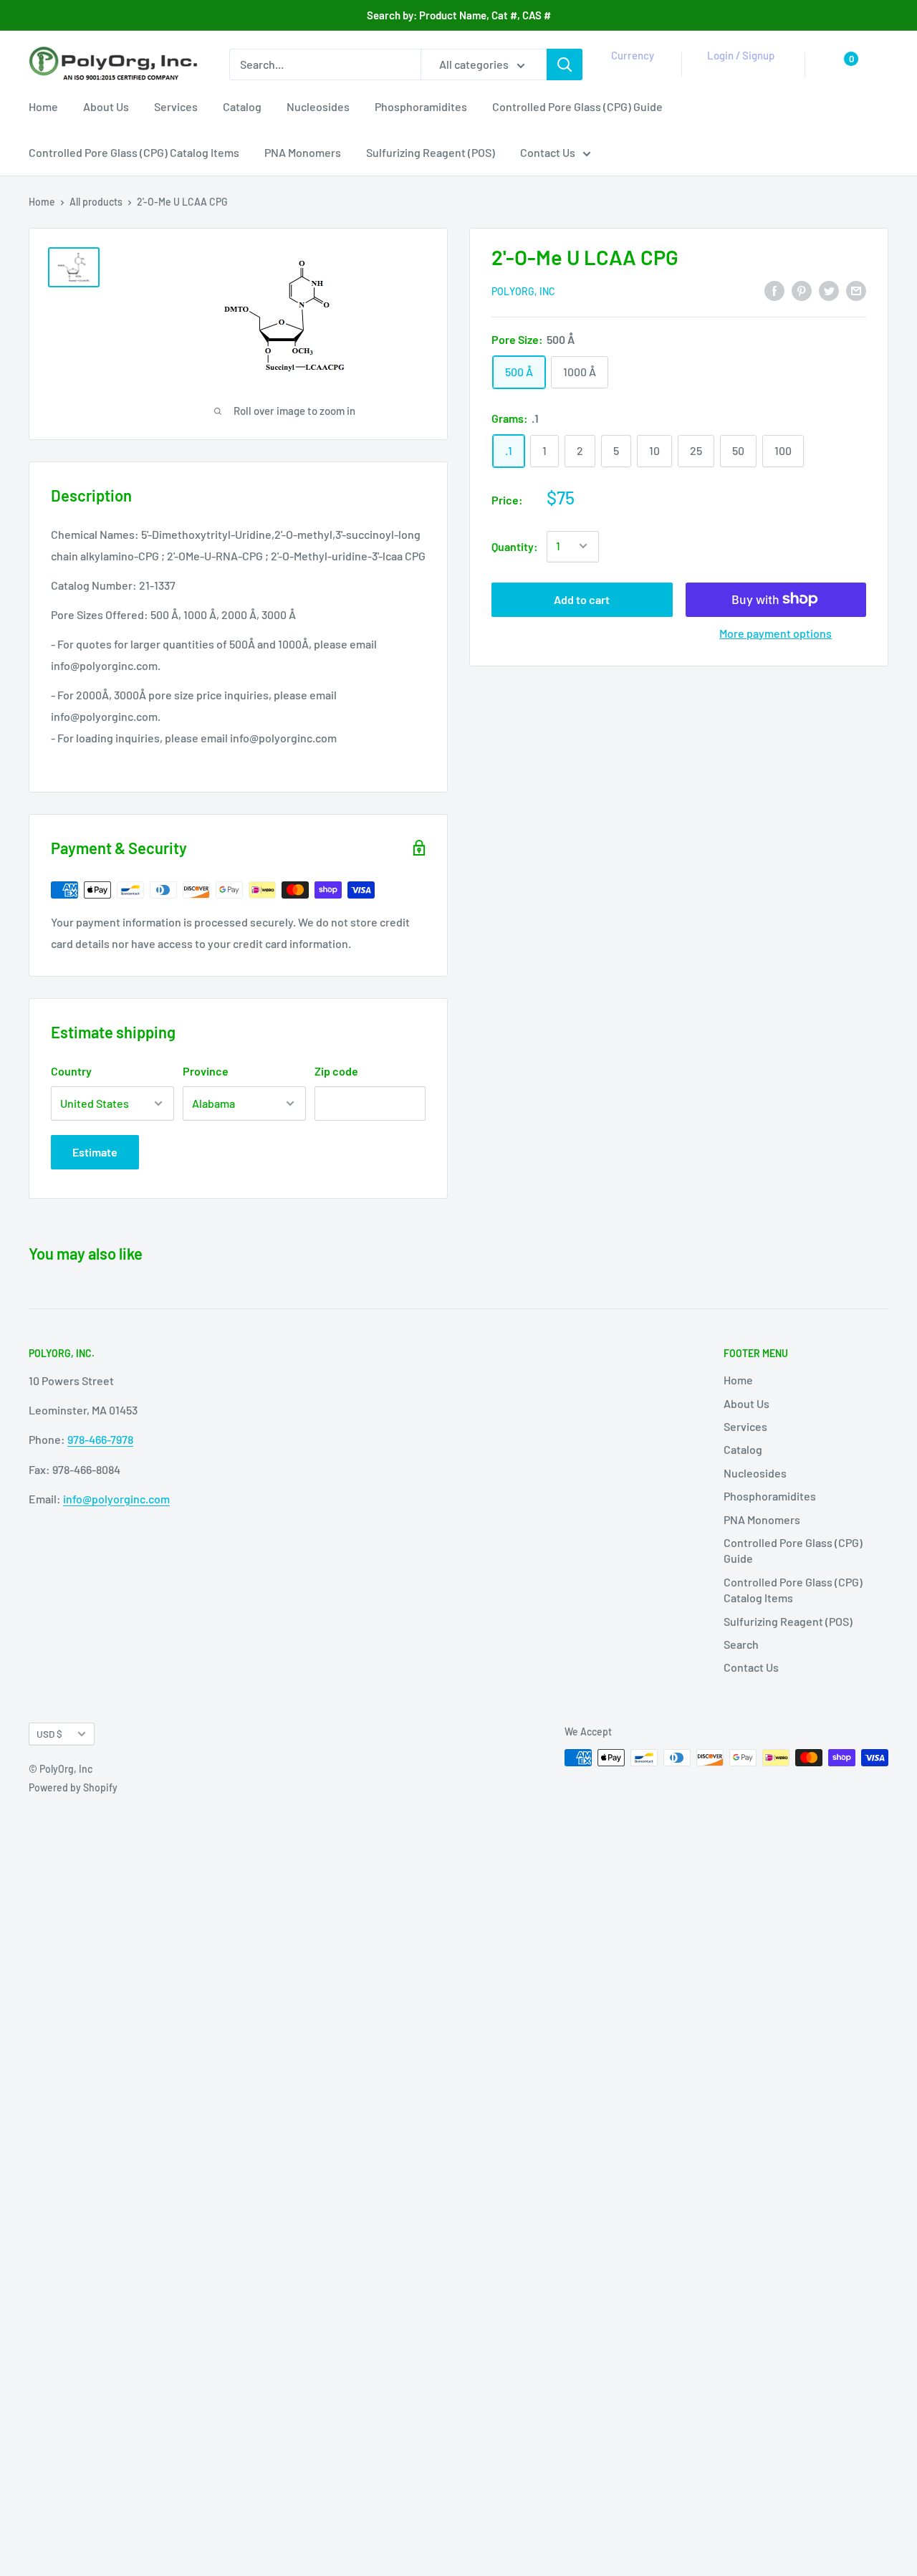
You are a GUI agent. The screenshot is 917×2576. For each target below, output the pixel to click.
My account (738, 72)
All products (96, 202)
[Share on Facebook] (774, 290)
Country (71, 1071)
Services (176, 106)
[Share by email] (856, 290)
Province (206, 1071)
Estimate (95, 1152)
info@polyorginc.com (116, 1499)
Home (43, 106)
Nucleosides (318, 106)
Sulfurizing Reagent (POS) (431, 152)
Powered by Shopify (73, 1787)
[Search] (565, 64)
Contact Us (548, 152)
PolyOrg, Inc (523, 291)
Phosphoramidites (421, 106)
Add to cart (582, 599)
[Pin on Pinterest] (802, 290)
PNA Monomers (303, 152)
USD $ (49, 1734)
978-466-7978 (100, 1439)
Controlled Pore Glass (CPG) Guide (577, 106)
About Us (106, 106)
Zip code (336, 1071)
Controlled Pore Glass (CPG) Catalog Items (134, 152)
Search (741, 1644)
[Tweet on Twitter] (829, 290)
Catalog (242, 106)
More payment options (776, 632)
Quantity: (515, 546)
